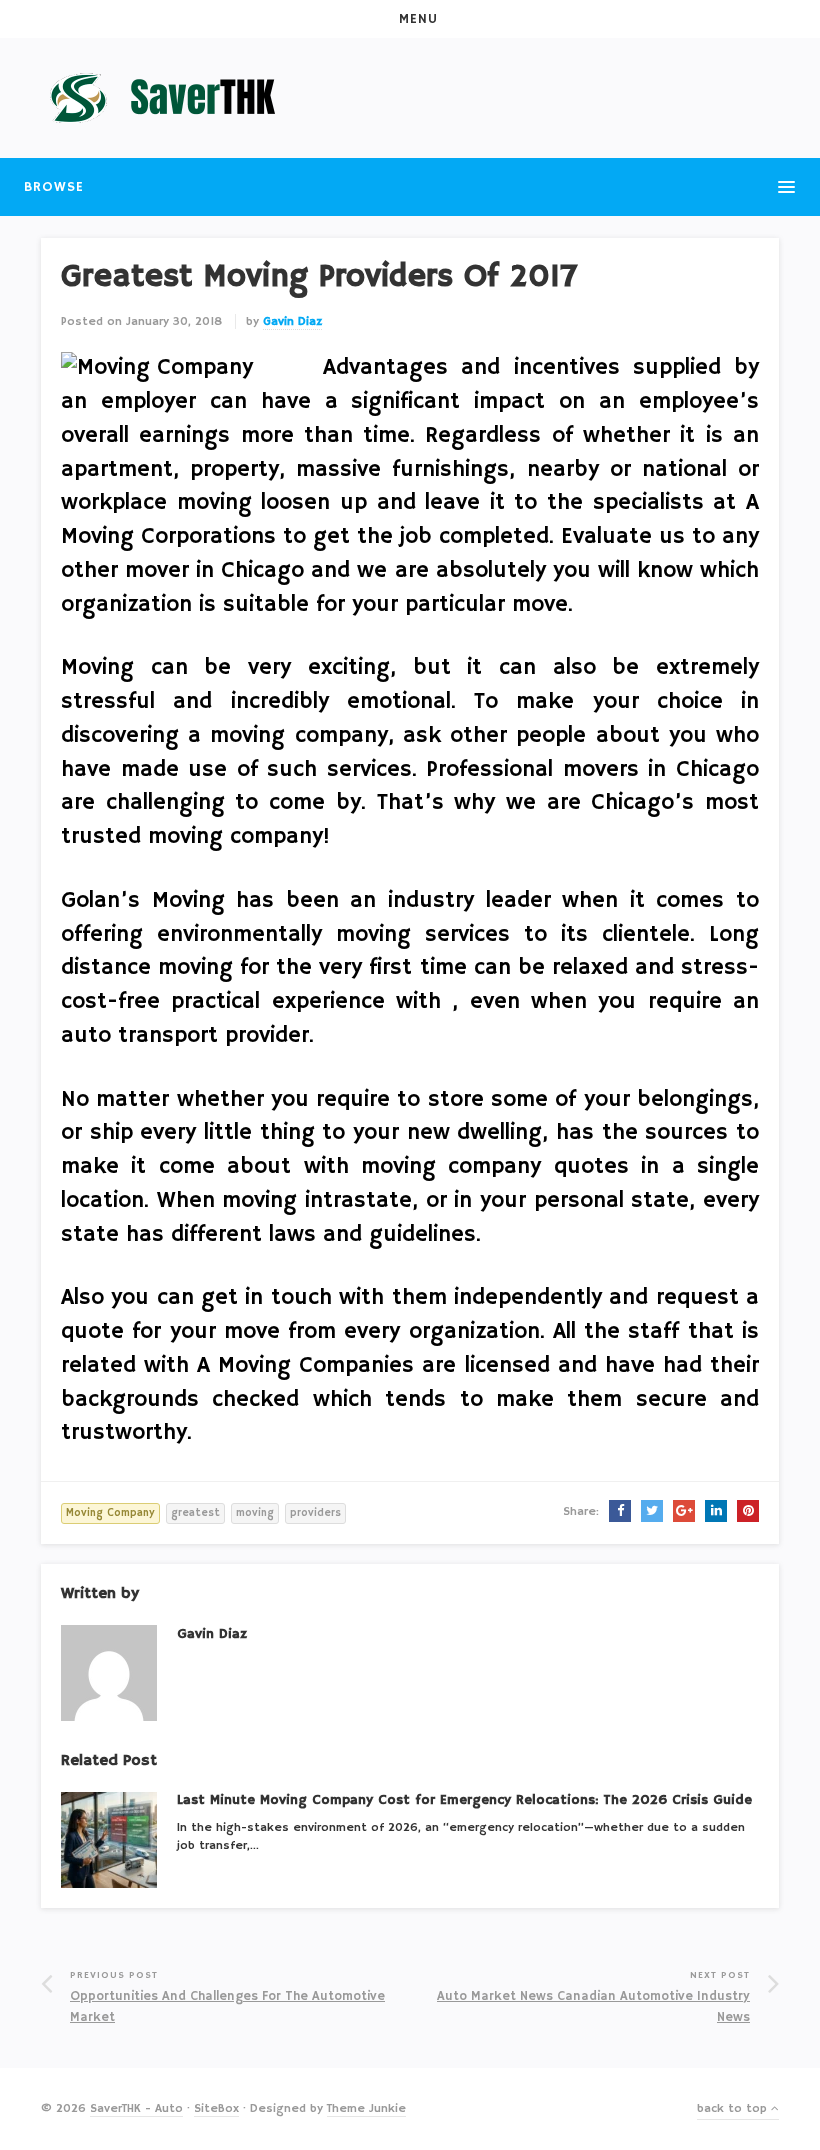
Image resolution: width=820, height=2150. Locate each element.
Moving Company (110, 1513)
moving (255, 1513)
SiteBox (216, 2108)
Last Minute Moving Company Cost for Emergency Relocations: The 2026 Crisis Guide (464, 1800)
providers (315, 1513)
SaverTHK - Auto (136, 2108)
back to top (734, 2108)
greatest (195, 1513)
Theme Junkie (366, 2108)
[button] (410, 19)
